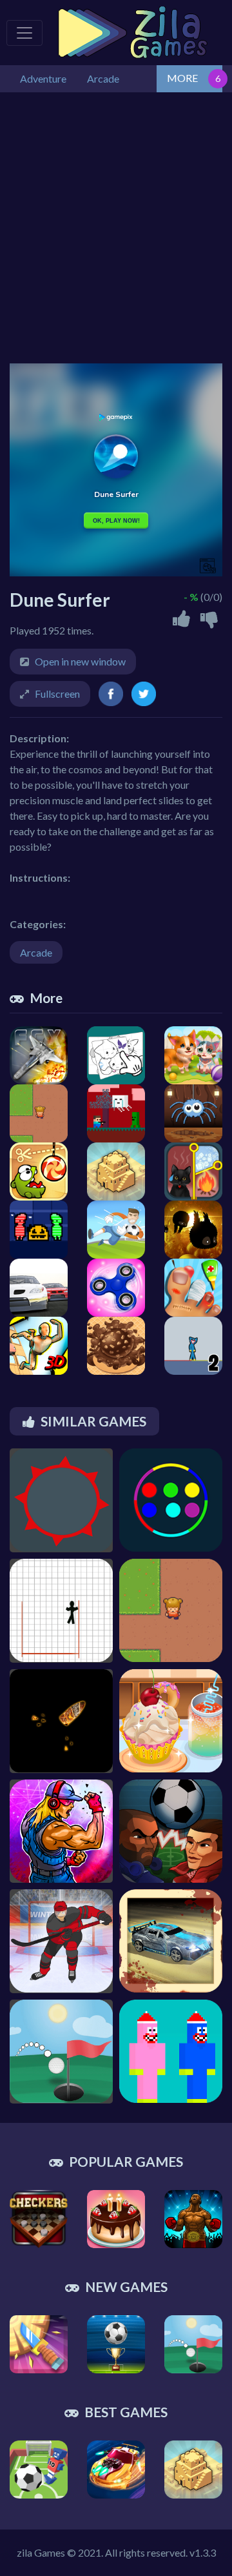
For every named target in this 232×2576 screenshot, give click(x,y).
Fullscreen (57, 694)
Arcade (36, 952)
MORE (182, 78)
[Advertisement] (116, 228)
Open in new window (80, 661)
